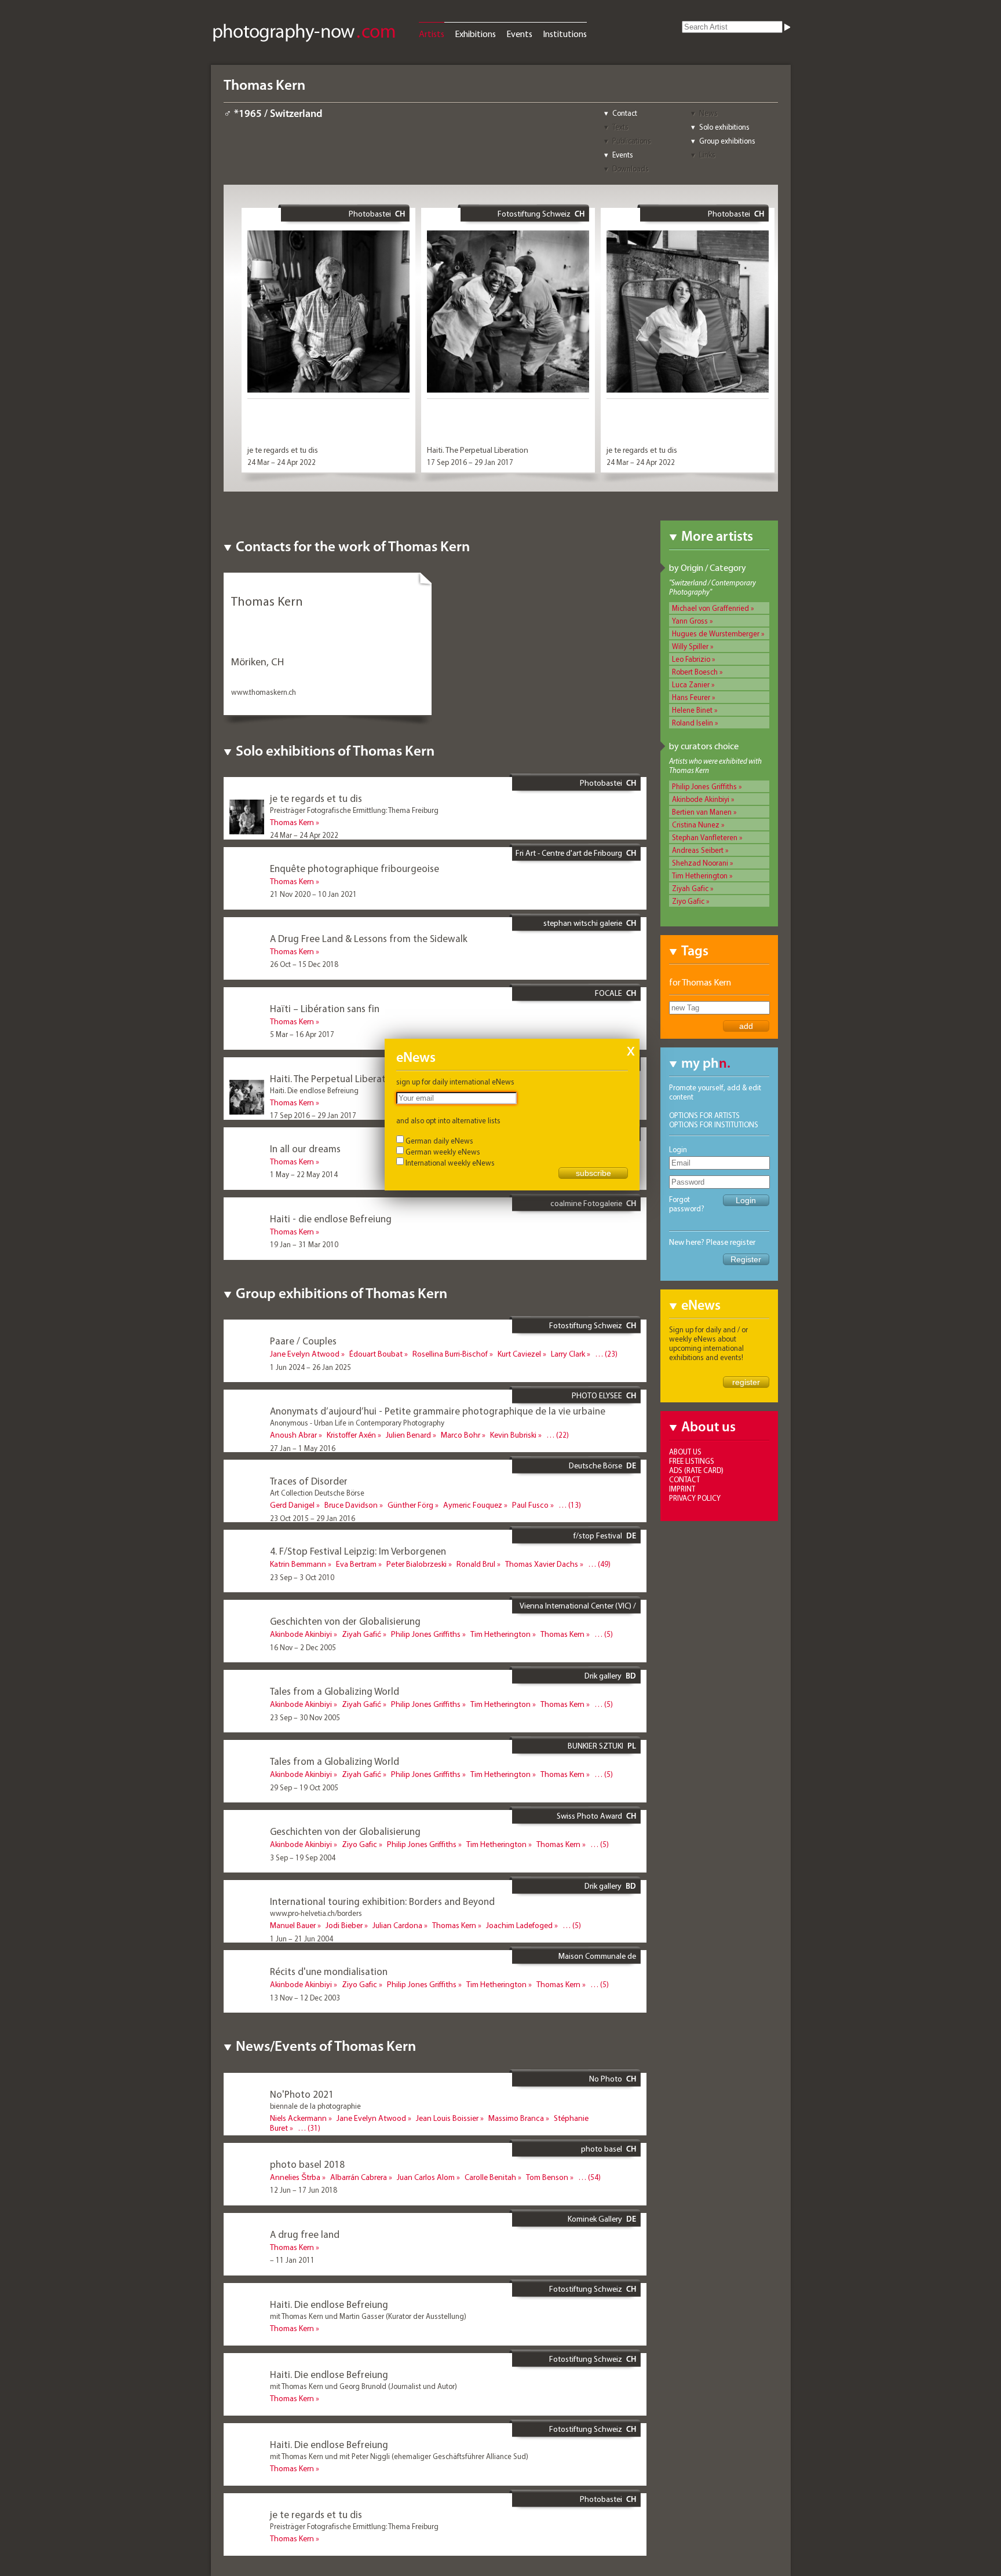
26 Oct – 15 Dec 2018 (304, 964)
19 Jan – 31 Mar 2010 (304, 1244)
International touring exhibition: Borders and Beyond (382, 1901)
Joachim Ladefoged (519, 1925)
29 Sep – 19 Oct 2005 (304, 1787)
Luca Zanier (691, 684)
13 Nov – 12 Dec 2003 (305, 1998)
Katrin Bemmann (298, 1564)
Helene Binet (692, 710)
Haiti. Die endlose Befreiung (329, 2304)
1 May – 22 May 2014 (304, 1174)
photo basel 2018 (307, 2164)
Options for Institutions (714, 1124)
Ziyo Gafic (688, 901)
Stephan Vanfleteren (705, 837)
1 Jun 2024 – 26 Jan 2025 (310, 1367)
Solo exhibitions (724, 127)
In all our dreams (305, 1148)
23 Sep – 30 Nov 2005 (305, 1717)
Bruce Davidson (351, 1505)
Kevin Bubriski (513, 1435)
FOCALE (609, 993)
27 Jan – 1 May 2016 (303, 1448)
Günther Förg (410, 1505)
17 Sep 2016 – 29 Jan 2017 (470, 462)
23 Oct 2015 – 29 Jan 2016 (313, 1518)
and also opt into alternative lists (448, 1120)
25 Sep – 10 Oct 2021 (304, 2141)
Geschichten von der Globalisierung (345, 1621)
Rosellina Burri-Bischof (450, 1354)
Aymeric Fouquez (473, 1505)
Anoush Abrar (293, 1435)
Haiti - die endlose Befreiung (331, 1219)
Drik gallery (603, 1676)
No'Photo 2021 (302, 2094)
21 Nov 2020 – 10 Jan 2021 (313, 894)
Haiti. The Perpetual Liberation (478, 450)
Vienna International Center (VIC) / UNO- (578, 1610)
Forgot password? (687, 1204)
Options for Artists (704, 1115)
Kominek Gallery (595, 2219)
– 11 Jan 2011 (292, 2260)
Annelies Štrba (295, 2177)
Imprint (682, 1489)
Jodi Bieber (344, 1925)
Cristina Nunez (696, 825)
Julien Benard (408, 1435)
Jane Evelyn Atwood (305, 1354)
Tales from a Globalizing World (335, 1691)
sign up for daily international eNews (455, 1082)
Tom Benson (547, 2177)
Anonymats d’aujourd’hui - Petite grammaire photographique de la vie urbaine (438, 1411)
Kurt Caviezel (519, 1354)
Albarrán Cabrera (359, 2177)
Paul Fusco (530, 1505)
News (708, 113)
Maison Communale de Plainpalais (597, 1961)
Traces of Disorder (309, 1481)
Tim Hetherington (700, 875)
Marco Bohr (461, 1435)
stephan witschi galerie (583, 923)
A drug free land (305, 2234)
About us (685, 1452)
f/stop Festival (598, 1536)
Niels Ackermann (298, 2118)
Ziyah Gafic (690, 888)
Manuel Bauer (293, 1925)
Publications (632, 141)
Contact (625, 113)
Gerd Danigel (292, 1505)
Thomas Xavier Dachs (542, 1564)
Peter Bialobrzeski (417, 1564)
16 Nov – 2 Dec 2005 (303, 1647)
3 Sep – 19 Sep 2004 (303, 1857)
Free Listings (692, 1461)
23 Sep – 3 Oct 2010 (302, 1577)
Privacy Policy (695, 1498)
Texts (620, 127)
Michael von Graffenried (710, 608)
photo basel (602, 2149)
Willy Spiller (690, 646)
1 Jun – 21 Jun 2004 (302, 1939)
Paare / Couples (303, 1341)
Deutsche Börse (596, 1465)
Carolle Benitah (490, 2177)
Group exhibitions (727, 141)
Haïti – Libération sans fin (325, 1008)
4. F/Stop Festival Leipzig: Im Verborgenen (358, 1551)
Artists (432, 34)
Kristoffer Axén (351, 1435)
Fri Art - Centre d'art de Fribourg (569, 853)
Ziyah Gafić (361, 1634)
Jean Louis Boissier (447, 2118)
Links (707, 155)
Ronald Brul (476, 1564)
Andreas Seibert (698, 850)
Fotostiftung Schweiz (534, 214)
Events (519, 34)
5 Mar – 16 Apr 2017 (302, 1034)
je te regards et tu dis (283, 450)
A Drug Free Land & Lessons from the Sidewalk (369, 938)
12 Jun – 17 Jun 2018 (304, 2190)
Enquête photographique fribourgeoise (355, 868)
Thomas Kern (292, 822)
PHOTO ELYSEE (597, 1395)
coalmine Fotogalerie (586, 1203)
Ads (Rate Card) (696, 1470)
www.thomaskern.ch (264, 692)
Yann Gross (690, 621)
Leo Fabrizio (691, 659)
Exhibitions (475, 34)
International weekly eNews (450, 1163)
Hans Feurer (691, 697)
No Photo (606, 2079)
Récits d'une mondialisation (329, 1971)
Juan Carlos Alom (426, 2177)
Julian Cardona (397, 1925)
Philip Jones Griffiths (704, 786)
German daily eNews (439, 1141)
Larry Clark (568, 1354)
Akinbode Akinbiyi (701, 799)
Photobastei (370, 214)
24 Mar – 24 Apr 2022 (282, 462)
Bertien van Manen (702, 812)
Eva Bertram (356, 1564)
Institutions (565, 34)
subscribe (593, 1173)
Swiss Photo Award (589, 1816)
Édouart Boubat (376, 1354)
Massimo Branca (516, 2118)
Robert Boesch (695, 672)
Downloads (631, 168)
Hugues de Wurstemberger (716, 633)
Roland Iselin (693, 723)
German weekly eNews (443, 1152)
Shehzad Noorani (700, 863)
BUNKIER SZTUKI (596, 1746)
